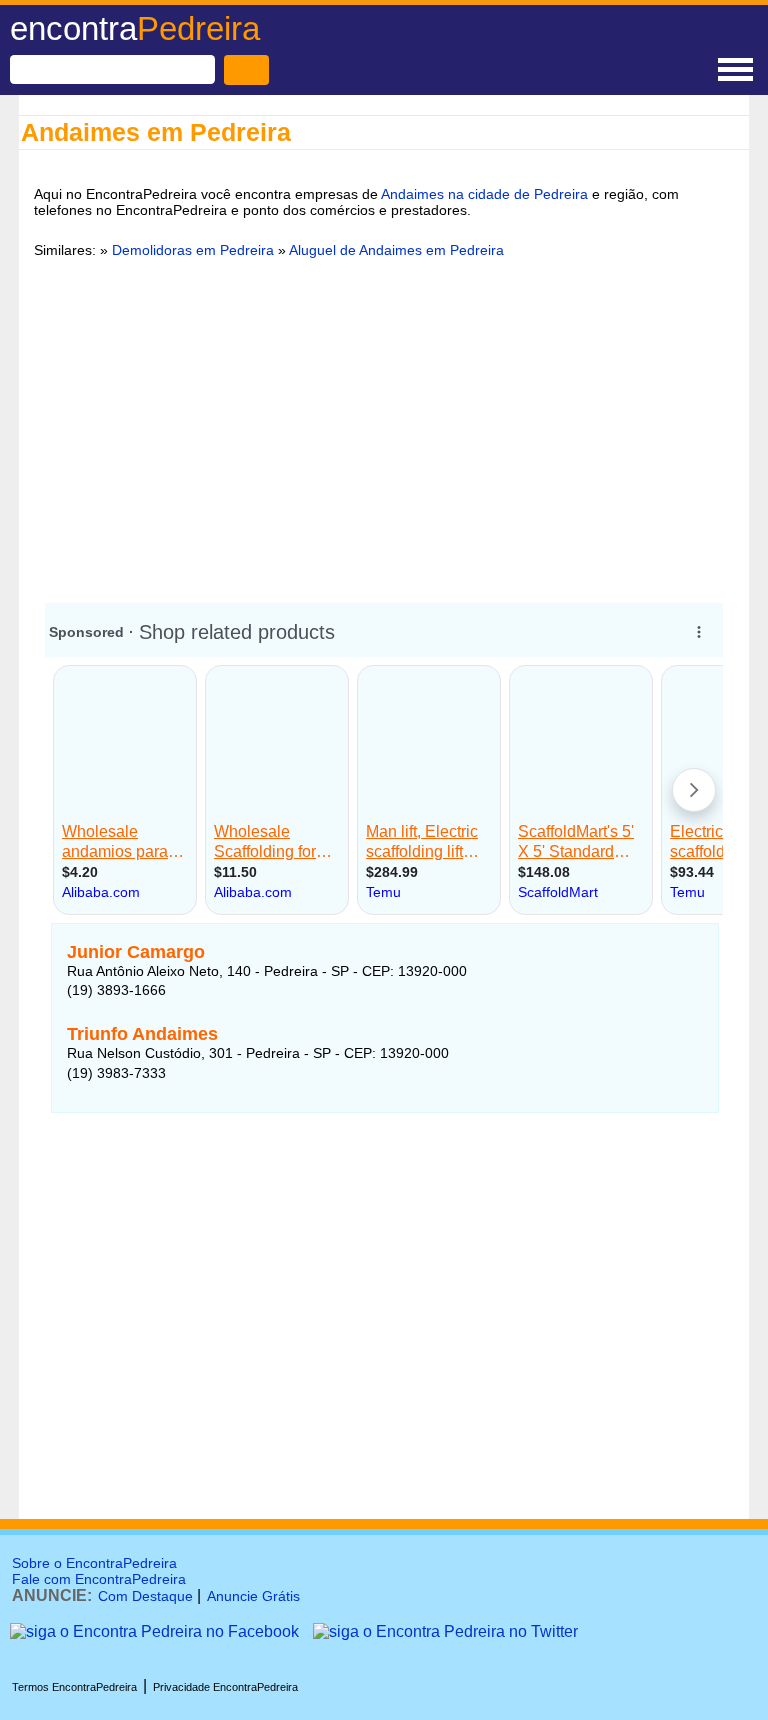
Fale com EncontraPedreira (99, 1579)
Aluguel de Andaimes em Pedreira (396, 250)
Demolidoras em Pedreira (193, 250)
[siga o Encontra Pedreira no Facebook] (154, 1631)
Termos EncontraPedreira (74, 1687)
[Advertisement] (384, 427)
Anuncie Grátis (253, 1596)
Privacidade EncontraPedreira (225, 1687)
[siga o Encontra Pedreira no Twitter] (445, 1631)
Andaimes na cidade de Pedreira (484, 194)
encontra (135, 28)
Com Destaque (145, 1596)
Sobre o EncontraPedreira (94, 1563)
